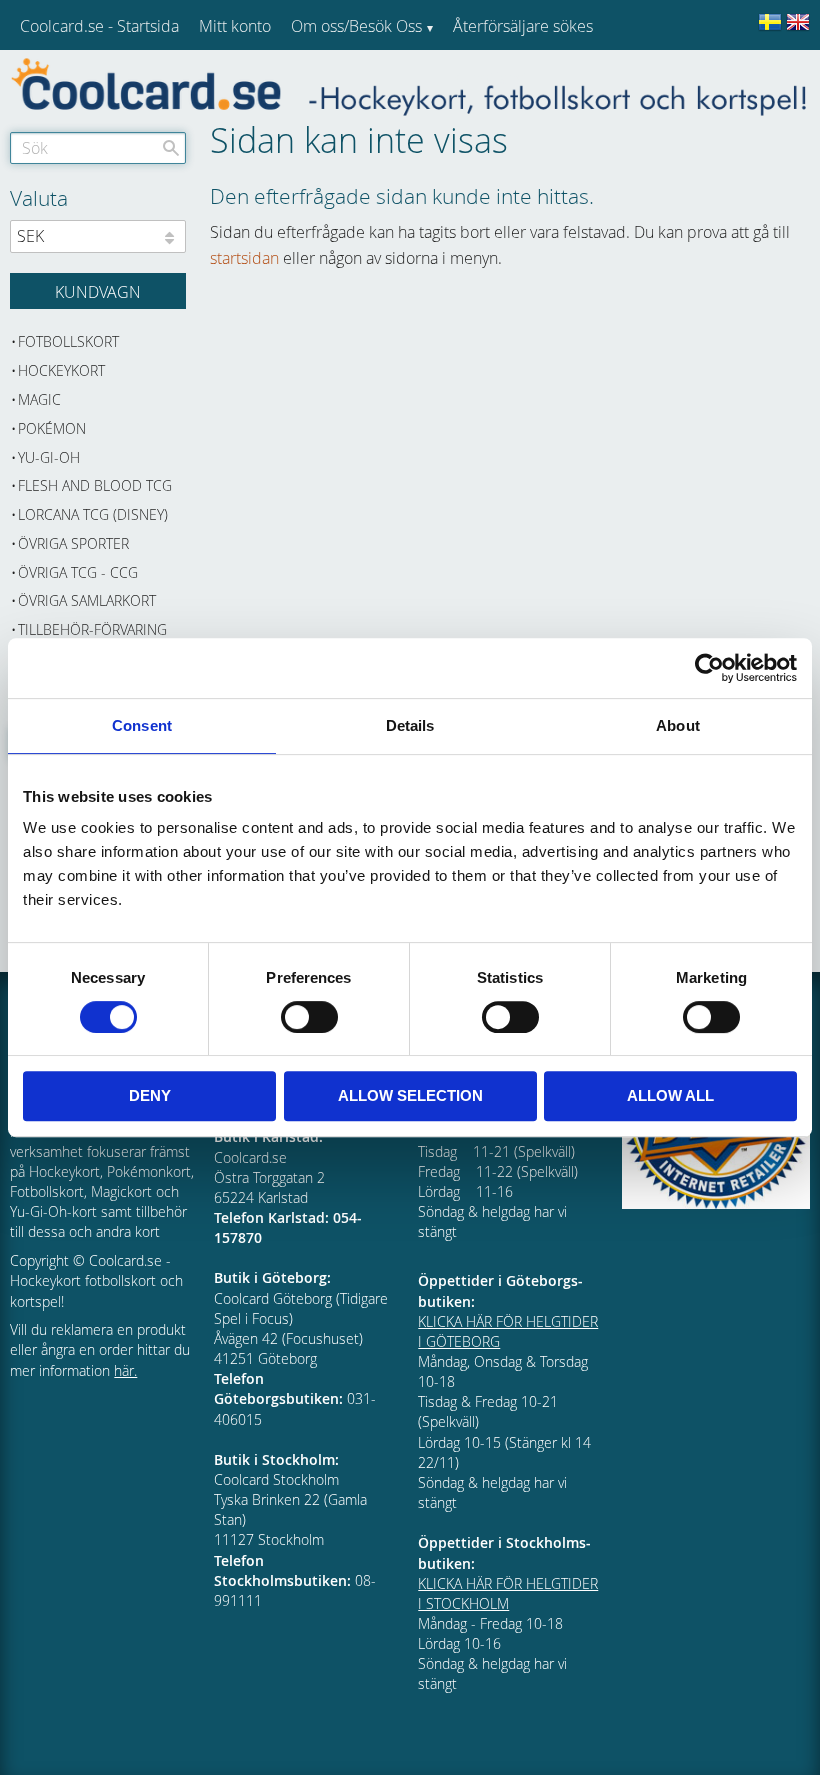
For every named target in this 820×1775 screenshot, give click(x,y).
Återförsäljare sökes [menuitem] (523, 26)
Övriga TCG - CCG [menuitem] (78, 572)
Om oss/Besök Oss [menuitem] (356, 26)
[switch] (309, 1017)
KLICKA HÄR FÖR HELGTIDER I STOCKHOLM (508, 1593)
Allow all (670, 1095)
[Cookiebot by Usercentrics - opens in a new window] (709, 668)
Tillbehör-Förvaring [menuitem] (92, 629)
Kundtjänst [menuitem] (490, 78)
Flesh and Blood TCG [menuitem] (95, 485)
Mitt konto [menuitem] (235, 26)
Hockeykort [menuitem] (61, 370)
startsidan (244, 258)
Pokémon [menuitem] (52, 428)
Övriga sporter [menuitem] (73, 543)
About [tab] (678, 725)
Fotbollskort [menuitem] (68, 341)
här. (125, 1370)
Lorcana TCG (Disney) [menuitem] (93, 514)
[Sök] (171, 148)
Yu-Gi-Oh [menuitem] (49, 457)
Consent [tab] (142, 725)
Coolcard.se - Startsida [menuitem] (99, 26)
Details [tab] (410, 725)
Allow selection (410, 1095)
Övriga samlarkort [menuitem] (87, 600)
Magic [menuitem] (39, 399)
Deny (150, 1095)
